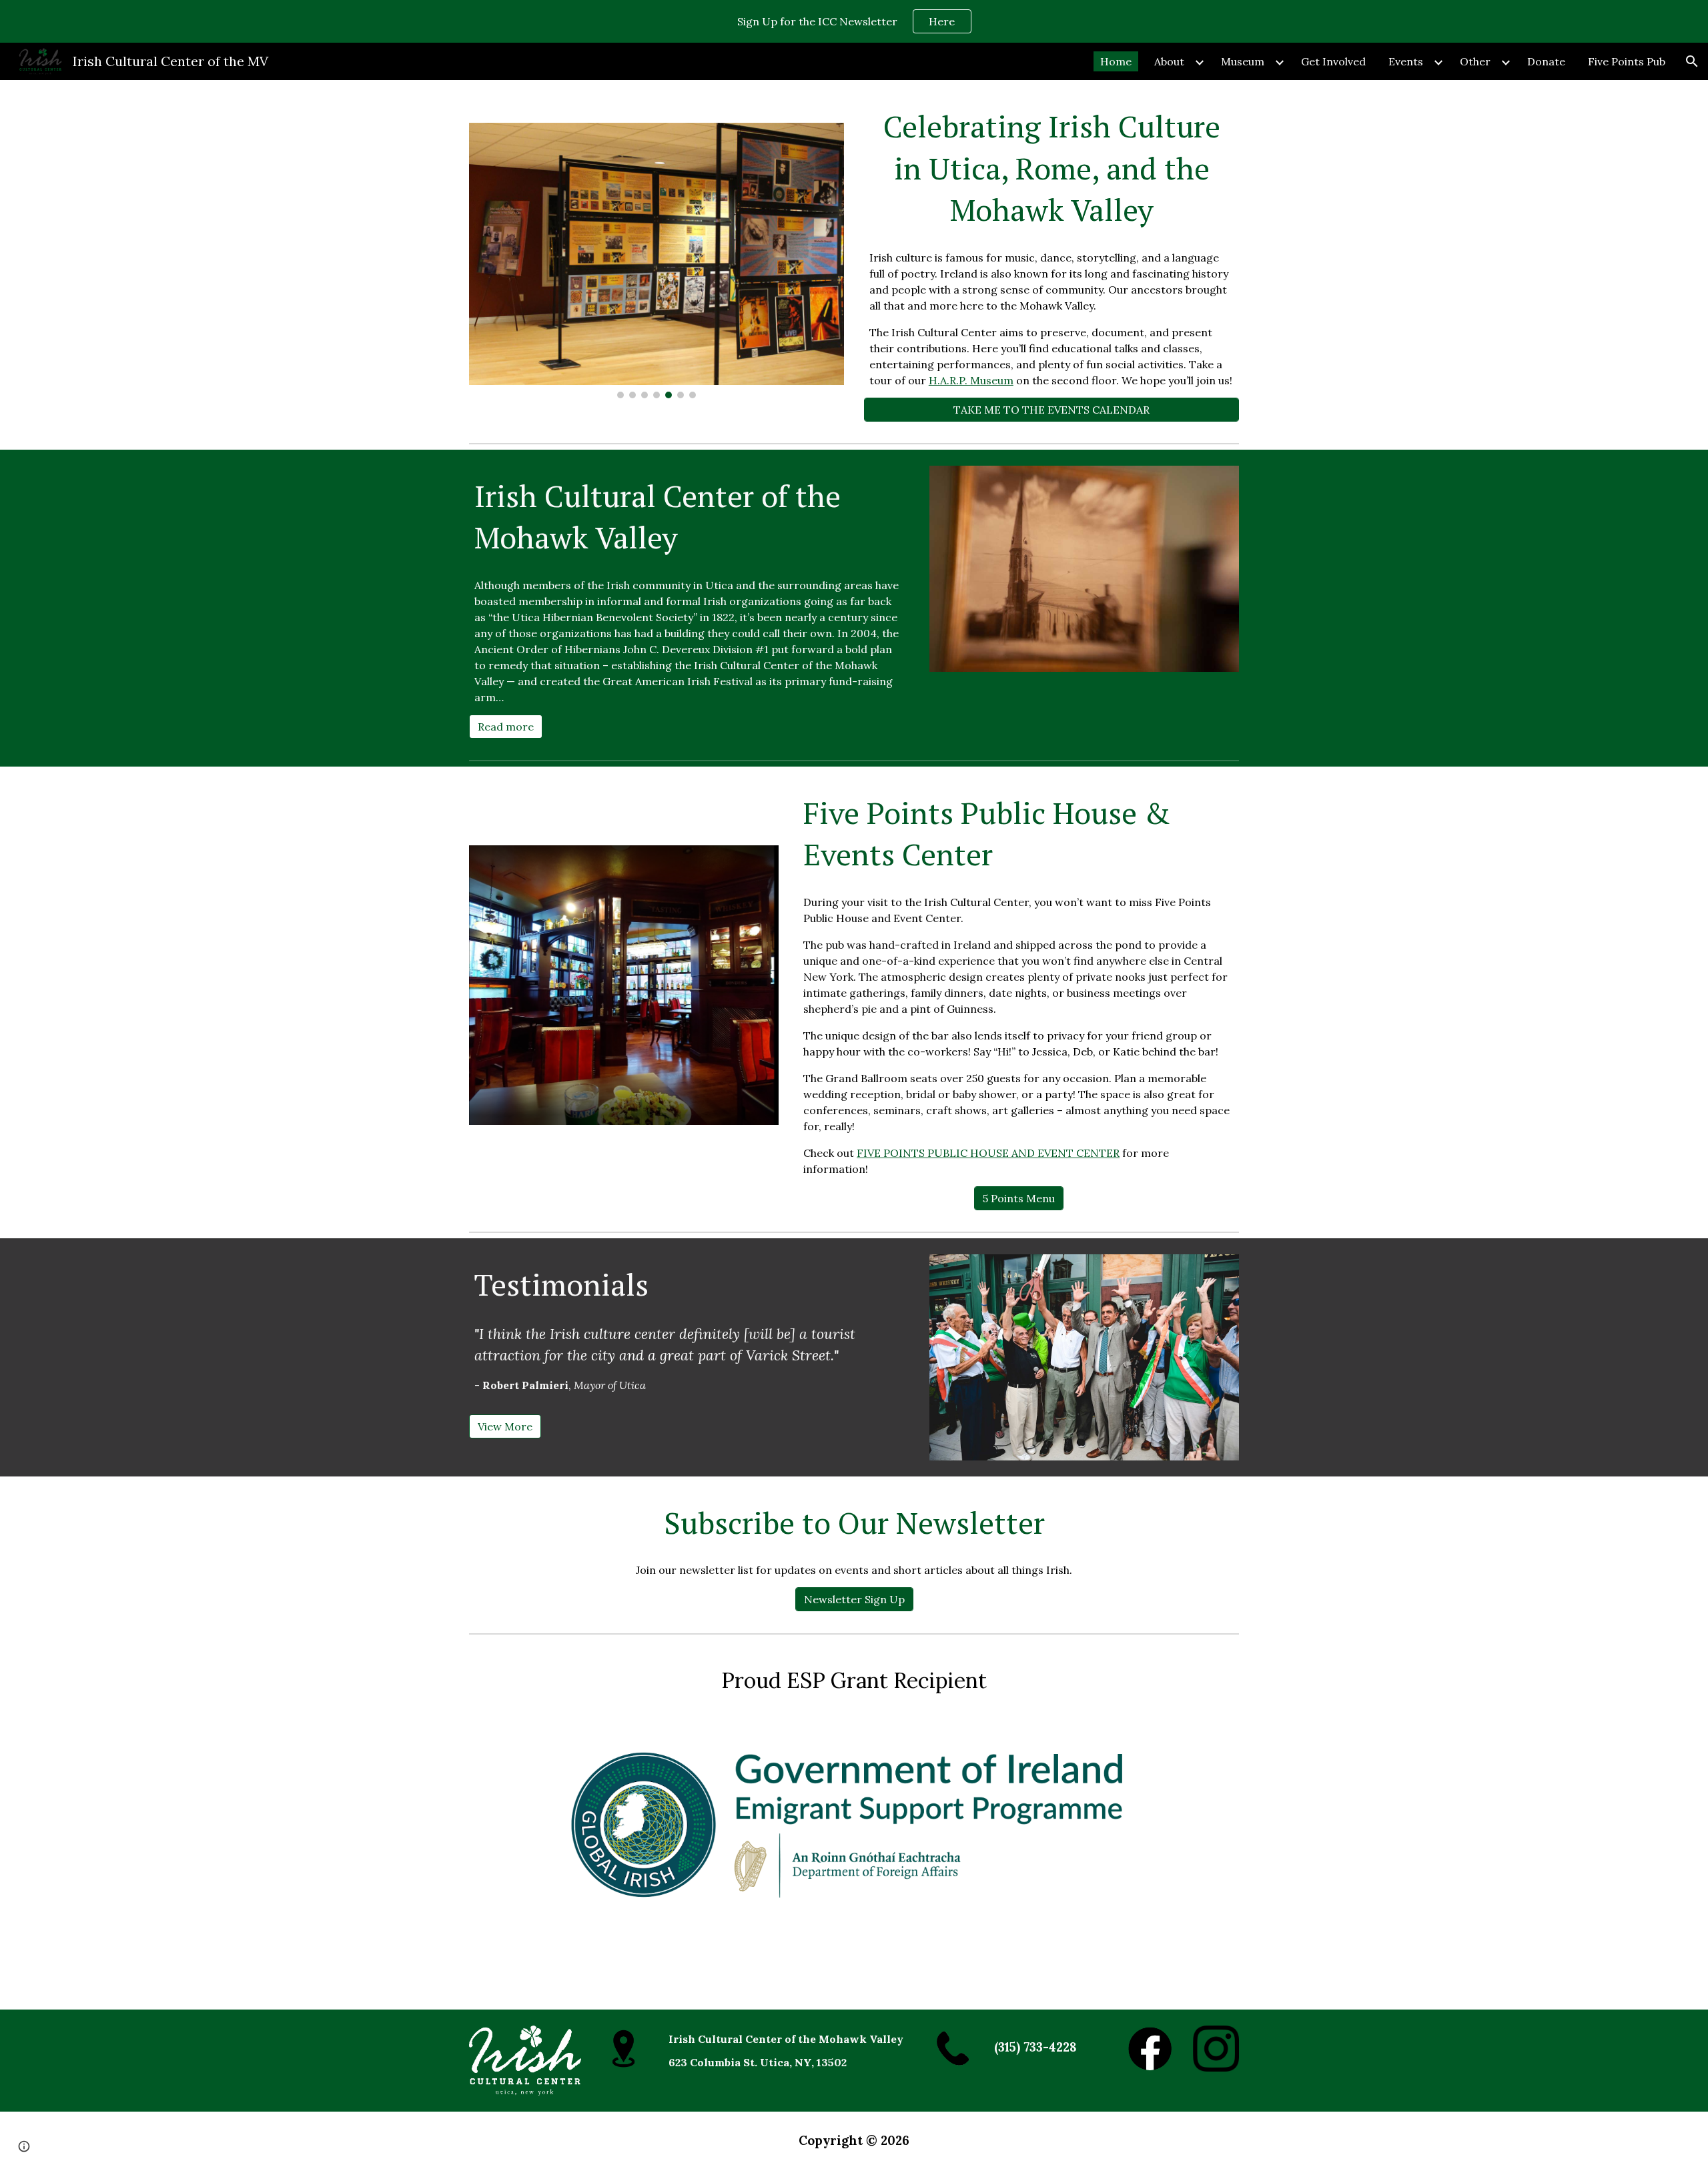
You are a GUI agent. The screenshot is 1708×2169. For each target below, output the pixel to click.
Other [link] (1475, 61)
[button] (1692, 61)
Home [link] (1116, 61)
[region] (854, 21)
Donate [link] (1546, 61)
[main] (1051, 168)
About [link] (1169, 61)
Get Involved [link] (1333, 61)
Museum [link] (1243, 61)
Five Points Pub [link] (1627, 61)
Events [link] (1406, 61)
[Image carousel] (657, 261)
